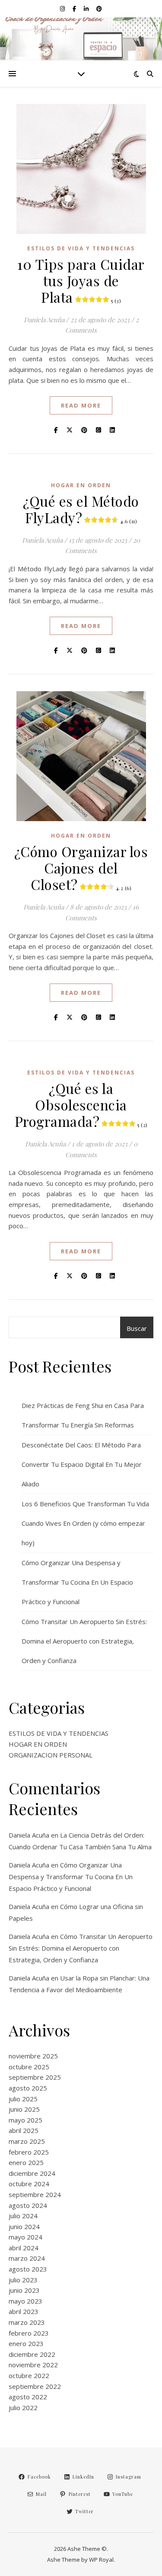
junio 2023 (24, 2290)
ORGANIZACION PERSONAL (51, 1755)
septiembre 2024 (35, 2194)
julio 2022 (23, 2408)
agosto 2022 (28, 2397)
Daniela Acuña (44, 320)
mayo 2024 (25, 2237)
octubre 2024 (29, 2184)
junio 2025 (24, 2109)
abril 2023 (24, 2311)
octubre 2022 (29, 2375)
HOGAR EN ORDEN (81, 485)
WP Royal (101, 2560)
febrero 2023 (29, 2333)
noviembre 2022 (33, 2365)
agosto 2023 (28, 2269)
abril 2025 (24, 2130)
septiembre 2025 (35, 2077)
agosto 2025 (28, 2088)
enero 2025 (26, 2162)
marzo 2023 (27, 2322)
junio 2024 (24, 2226)
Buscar (137, 1328)
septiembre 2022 (35, 2386)
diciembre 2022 (32, 2354)
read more (81, 405)
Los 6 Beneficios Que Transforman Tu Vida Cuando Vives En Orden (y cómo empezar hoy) (85, 1523)
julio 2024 (23, 2216)
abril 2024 (24, 2248)
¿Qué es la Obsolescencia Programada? (81, 1105)
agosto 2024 (28, 2205)
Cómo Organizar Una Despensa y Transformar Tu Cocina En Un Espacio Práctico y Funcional (77, 1582)
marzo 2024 (27, 2258)
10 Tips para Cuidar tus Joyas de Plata (81, 280)
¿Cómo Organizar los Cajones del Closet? (81, 868)
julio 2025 (23, 2099)
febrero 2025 (29, 2152)
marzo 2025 (27, 2141)
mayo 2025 (25, 2120)
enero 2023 (26, 2343)
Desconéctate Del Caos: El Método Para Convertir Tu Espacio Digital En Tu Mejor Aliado (82, 1464)
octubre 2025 (29, 2067)
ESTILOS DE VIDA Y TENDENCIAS (81, 248)
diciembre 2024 (32, 2173)
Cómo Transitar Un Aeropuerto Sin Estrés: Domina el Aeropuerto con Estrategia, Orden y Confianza (84, 1641)
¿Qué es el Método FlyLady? (81, 509)
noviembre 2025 (33, 2056)
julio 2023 (23, 2280)
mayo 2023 (25, 2301)
